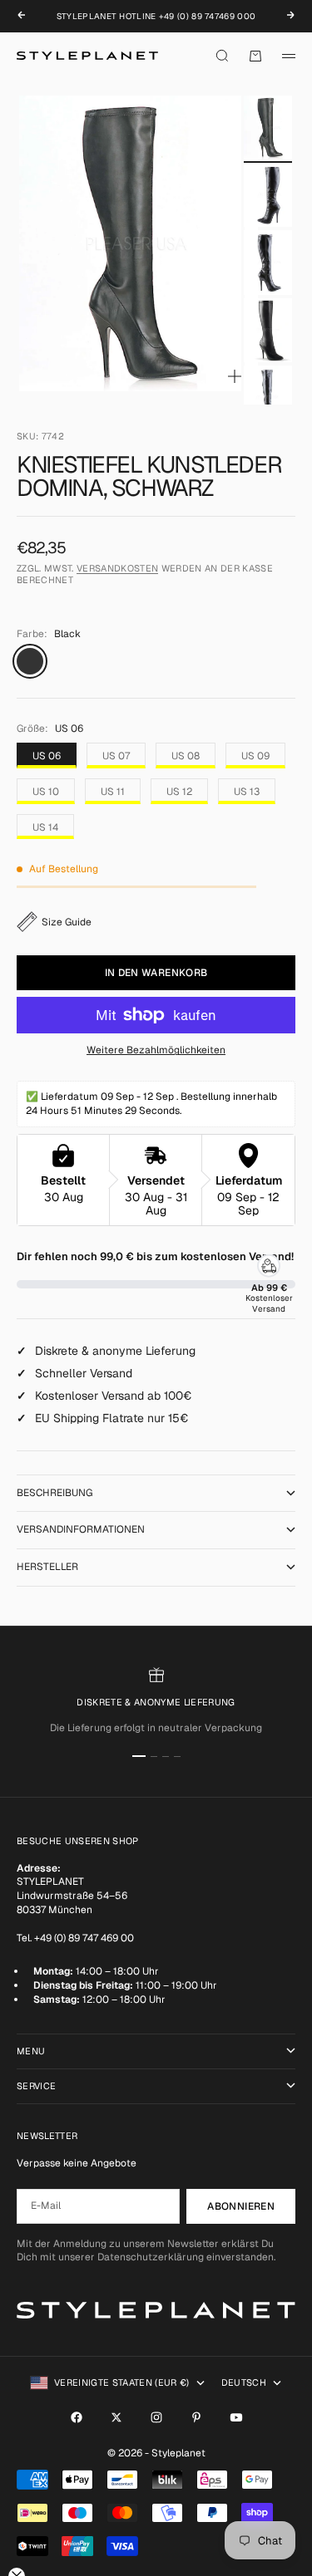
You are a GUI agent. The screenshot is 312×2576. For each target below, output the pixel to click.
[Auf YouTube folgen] (236, 2417)
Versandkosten (117, 568)
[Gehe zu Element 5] (268, 397)
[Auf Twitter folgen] (116, 2417)
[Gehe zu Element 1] (268, 128)
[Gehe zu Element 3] (268, 262)
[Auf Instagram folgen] (156, 2417)
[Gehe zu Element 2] (268, 195)
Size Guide (67, 922)
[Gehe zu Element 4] (268, 330)
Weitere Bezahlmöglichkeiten (156, 1050)
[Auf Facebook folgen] (77, 2417)
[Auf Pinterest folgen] (196, 2417)
